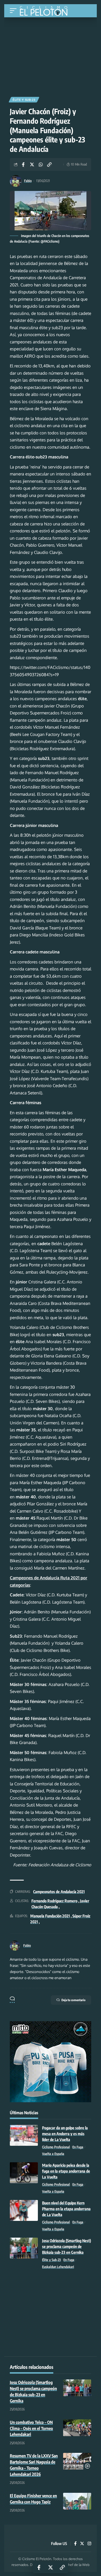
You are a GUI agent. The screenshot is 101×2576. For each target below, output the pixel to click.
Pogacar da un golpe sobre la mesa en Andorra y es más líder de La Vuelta (65, 2134)
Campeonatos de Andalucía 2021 (59, 1892)
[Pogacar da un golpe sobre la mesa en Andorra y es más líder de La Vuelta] (24, 2135)
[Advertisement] (50, 55)
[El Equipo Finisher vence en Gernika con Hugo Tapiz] (77, 2501)
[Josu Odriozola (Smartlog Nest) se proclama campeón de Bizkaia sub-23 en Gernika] (24, 2248)
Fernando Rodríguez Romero (54, 1901)
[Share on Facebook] (23, 164)
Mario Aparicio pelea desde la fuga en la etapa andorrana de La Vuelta (66, 2171)
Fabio (28, 181)
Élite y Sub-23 (24, 100)
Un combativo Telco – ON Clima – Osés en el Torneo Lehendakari (31, 2428)
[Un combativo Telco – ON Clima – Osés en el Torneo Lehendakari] (77, 2428)
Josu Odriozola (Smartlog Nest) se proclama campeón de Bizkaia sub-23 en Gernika (66, 2246)
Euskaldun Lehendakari (58, 2267)
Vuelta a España (53, 2154)
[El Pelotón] (46, 11)
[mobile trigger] (15, 11)
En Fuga (78, 2147)
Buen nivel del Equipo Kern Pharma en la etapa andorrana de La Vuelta (66, 2209)
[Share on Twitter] (32, 164)
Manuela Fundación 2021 (50, 1916)
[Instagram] (89, 2544)
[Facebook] (75, 2544)
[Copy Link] (49, 164)
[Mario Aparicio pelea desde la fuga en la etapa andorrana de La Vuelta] (24, 2173)
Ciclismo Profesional (56, 2147)
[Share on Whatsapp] (41, 164)
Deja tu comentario (74, 2000)
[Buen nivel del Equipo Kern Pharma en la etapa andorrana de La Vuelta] (24, 2210)
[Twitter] (82, 2544)
